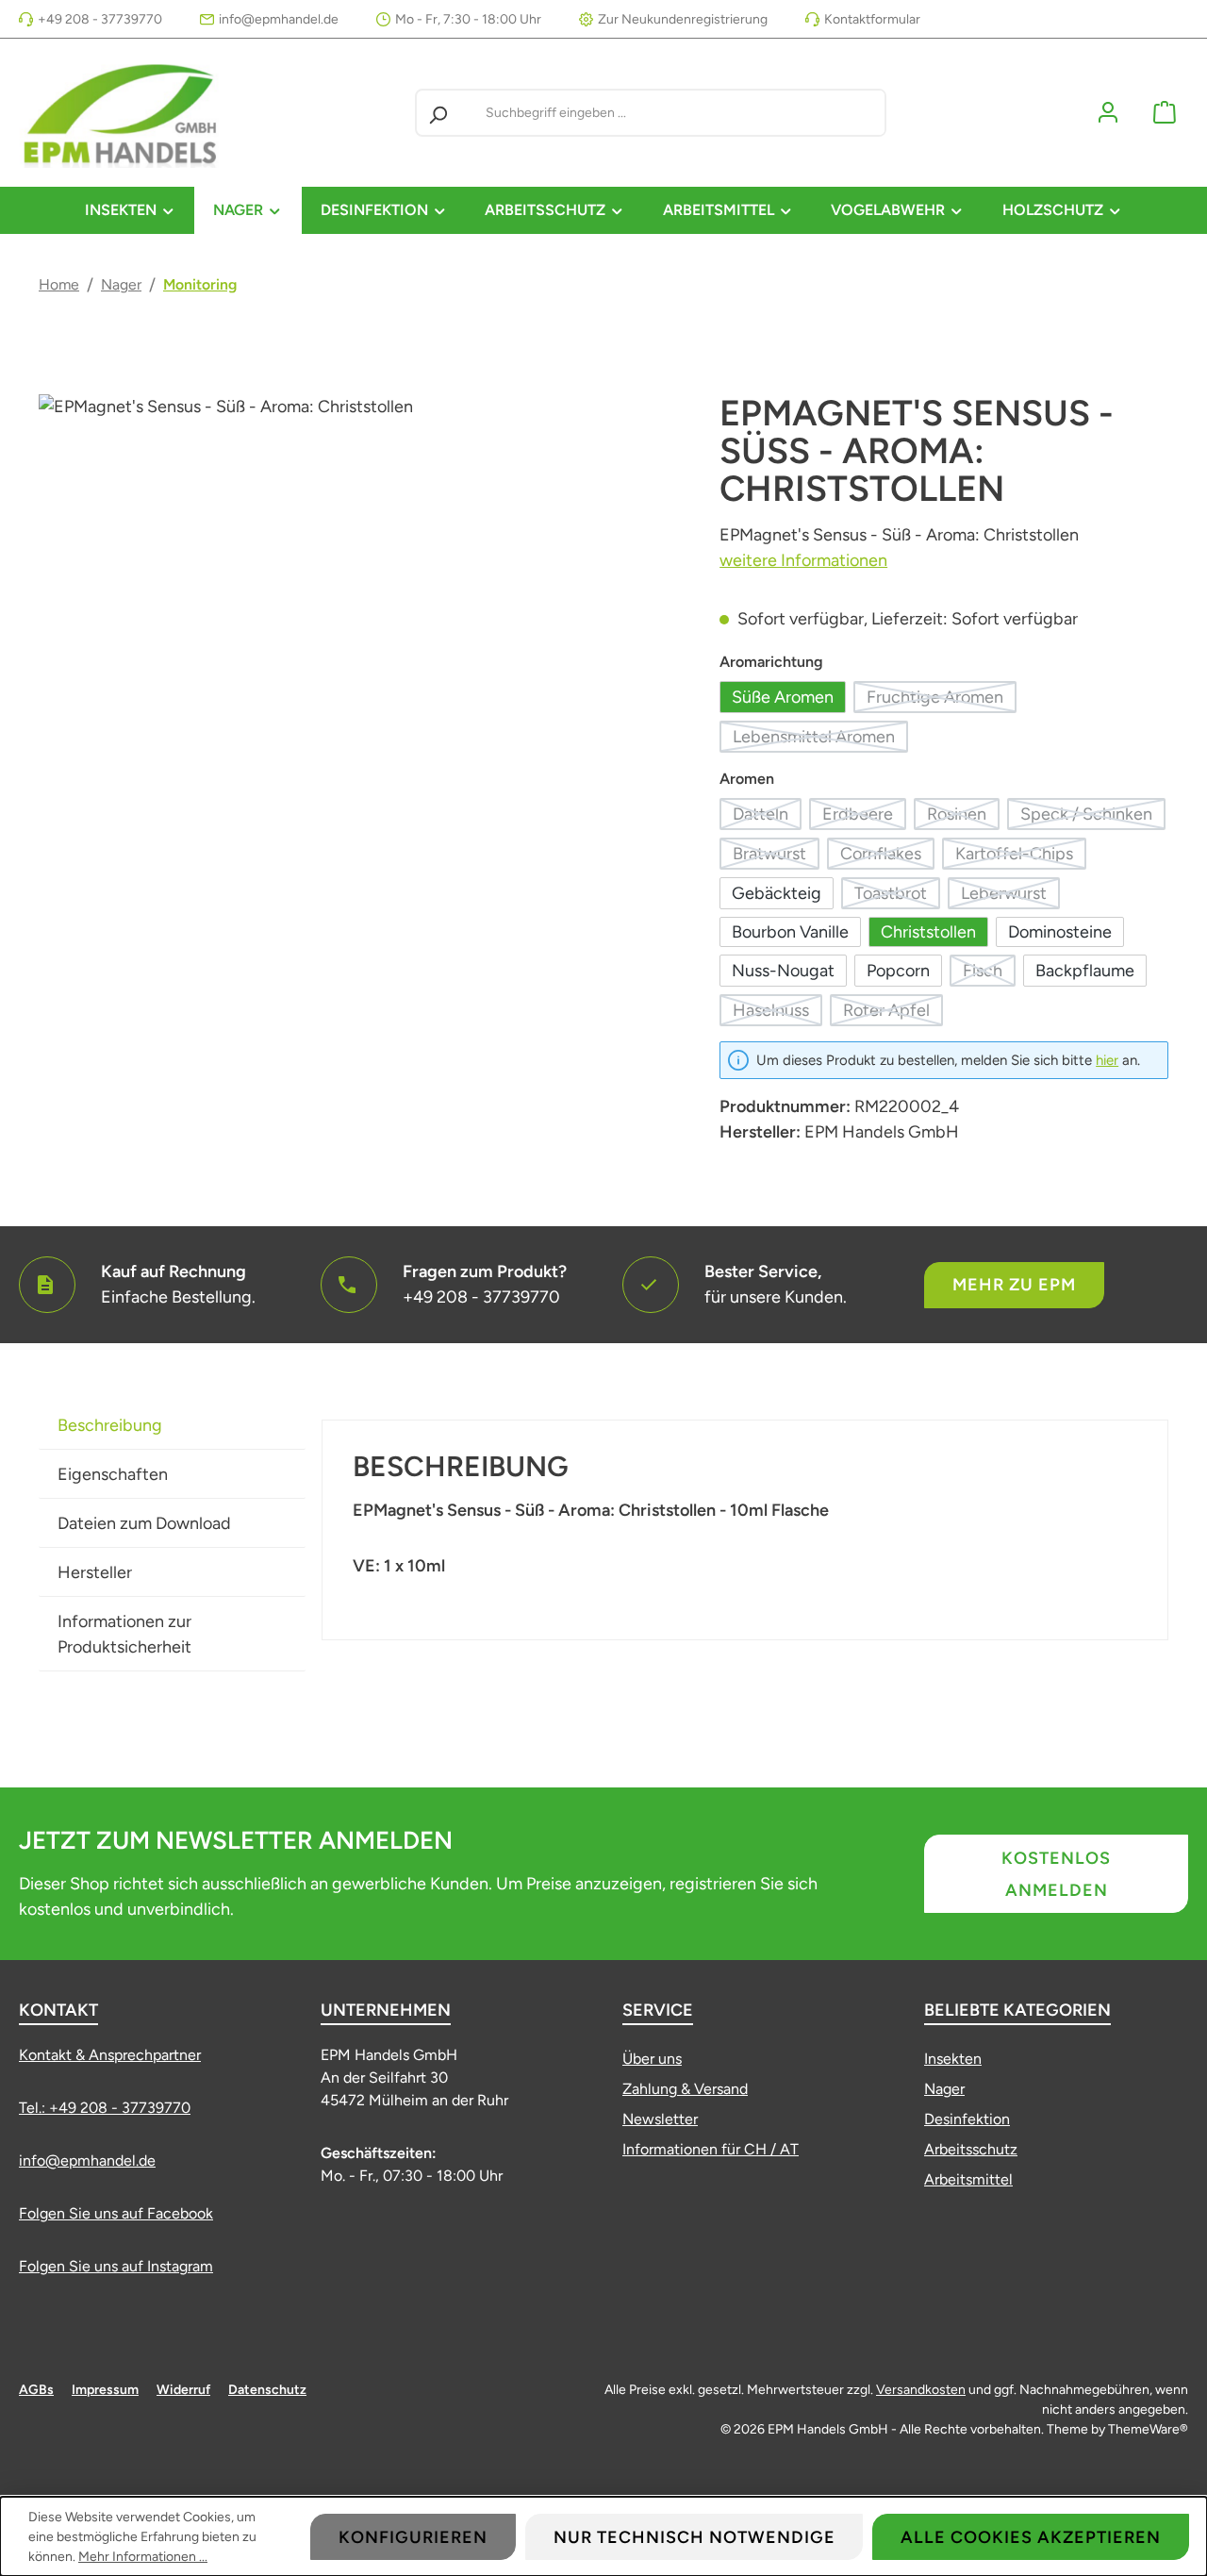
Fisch (989, 973)
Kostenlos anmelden (1056, 1874)
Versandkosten (921, 2390)
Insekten (953, 2059)
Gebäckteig (777, 893)
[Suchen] (438, 113)
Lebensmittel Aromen (820, 740)
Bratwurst (776, 856)
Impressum (105, 2390)
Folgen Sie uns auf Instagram (116, 2266)
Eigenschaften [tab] (113, 1474)
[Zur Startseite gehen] (123, 113)
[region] (360, 597)
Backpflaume (1085, 971)
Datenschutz (267, 2390)
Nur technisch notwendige (694, 2537)
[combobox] (681, 113)
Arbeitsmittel (968, 2179)
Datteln (767, 817)
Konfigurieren (413, 2537)
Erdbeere (864, 817)
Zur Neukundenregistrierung (683, 19)
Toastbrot (897, 896)
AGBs (36, 2390)
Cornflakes (887, 856)
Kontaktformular (872, 19)
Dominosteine (1060, 932)
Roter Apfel (893, 1013)
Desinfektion (967, 2119)
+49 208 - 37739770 (100, 19)
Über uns (652, 2059)
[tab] (172, 1425)
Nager (944, 2089)
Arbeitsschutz (971, 2149)
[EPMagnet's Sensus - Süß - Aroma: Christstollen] (360, 597)
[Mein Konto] (1108, 113)
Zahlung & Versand (685, 2089)
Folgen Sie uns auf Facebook (116, 2213)
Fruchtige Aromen (942, 700)
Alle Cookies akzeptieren (1031, 2537)
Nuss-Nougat (783, 971)
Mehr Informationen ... (143, 2557)
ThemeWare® (1148, 2429)
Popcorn (898, 971)
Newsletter (660, 2119)
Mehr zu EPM (1014, 1285)
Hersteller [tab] (95, 1572)
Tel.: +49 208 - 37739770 (105, 2108)
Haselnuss (777, 1013)
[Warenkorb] (1165, 113)
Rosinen (963, 817)
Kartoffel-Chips (1021, 856)
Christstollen (928, 932)
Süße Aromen (783, 697)
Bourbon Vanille (790, 932)
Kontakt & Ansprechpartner (110, 2055)
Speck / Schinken (1093, 817)
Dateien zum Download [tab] (144, 1523)
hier (1107, 1060)
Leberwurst (1010, 896)
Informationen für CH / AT (711, 2149)
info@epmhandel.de (279, 19)
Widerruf (183, 2390)
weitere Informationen (803, 560)
